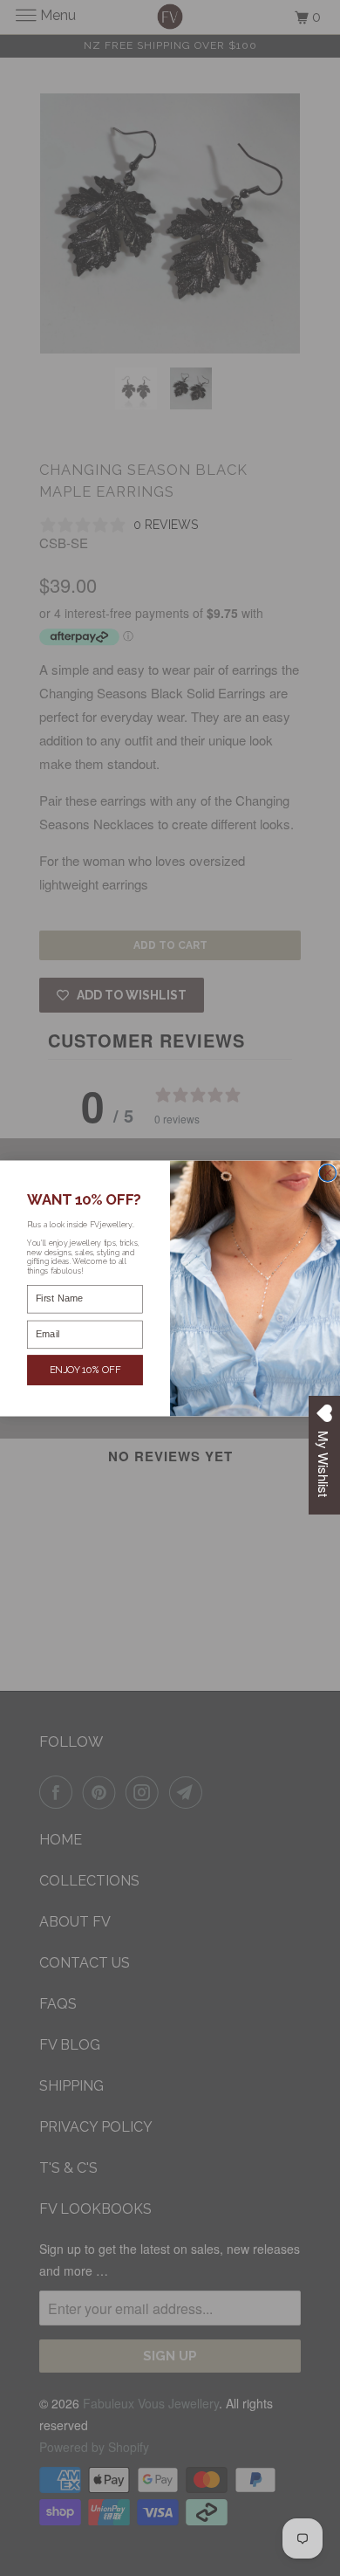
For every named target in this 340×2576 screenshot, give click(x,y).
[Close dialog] (328, 1172)
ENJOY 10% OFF (85, 1369)
